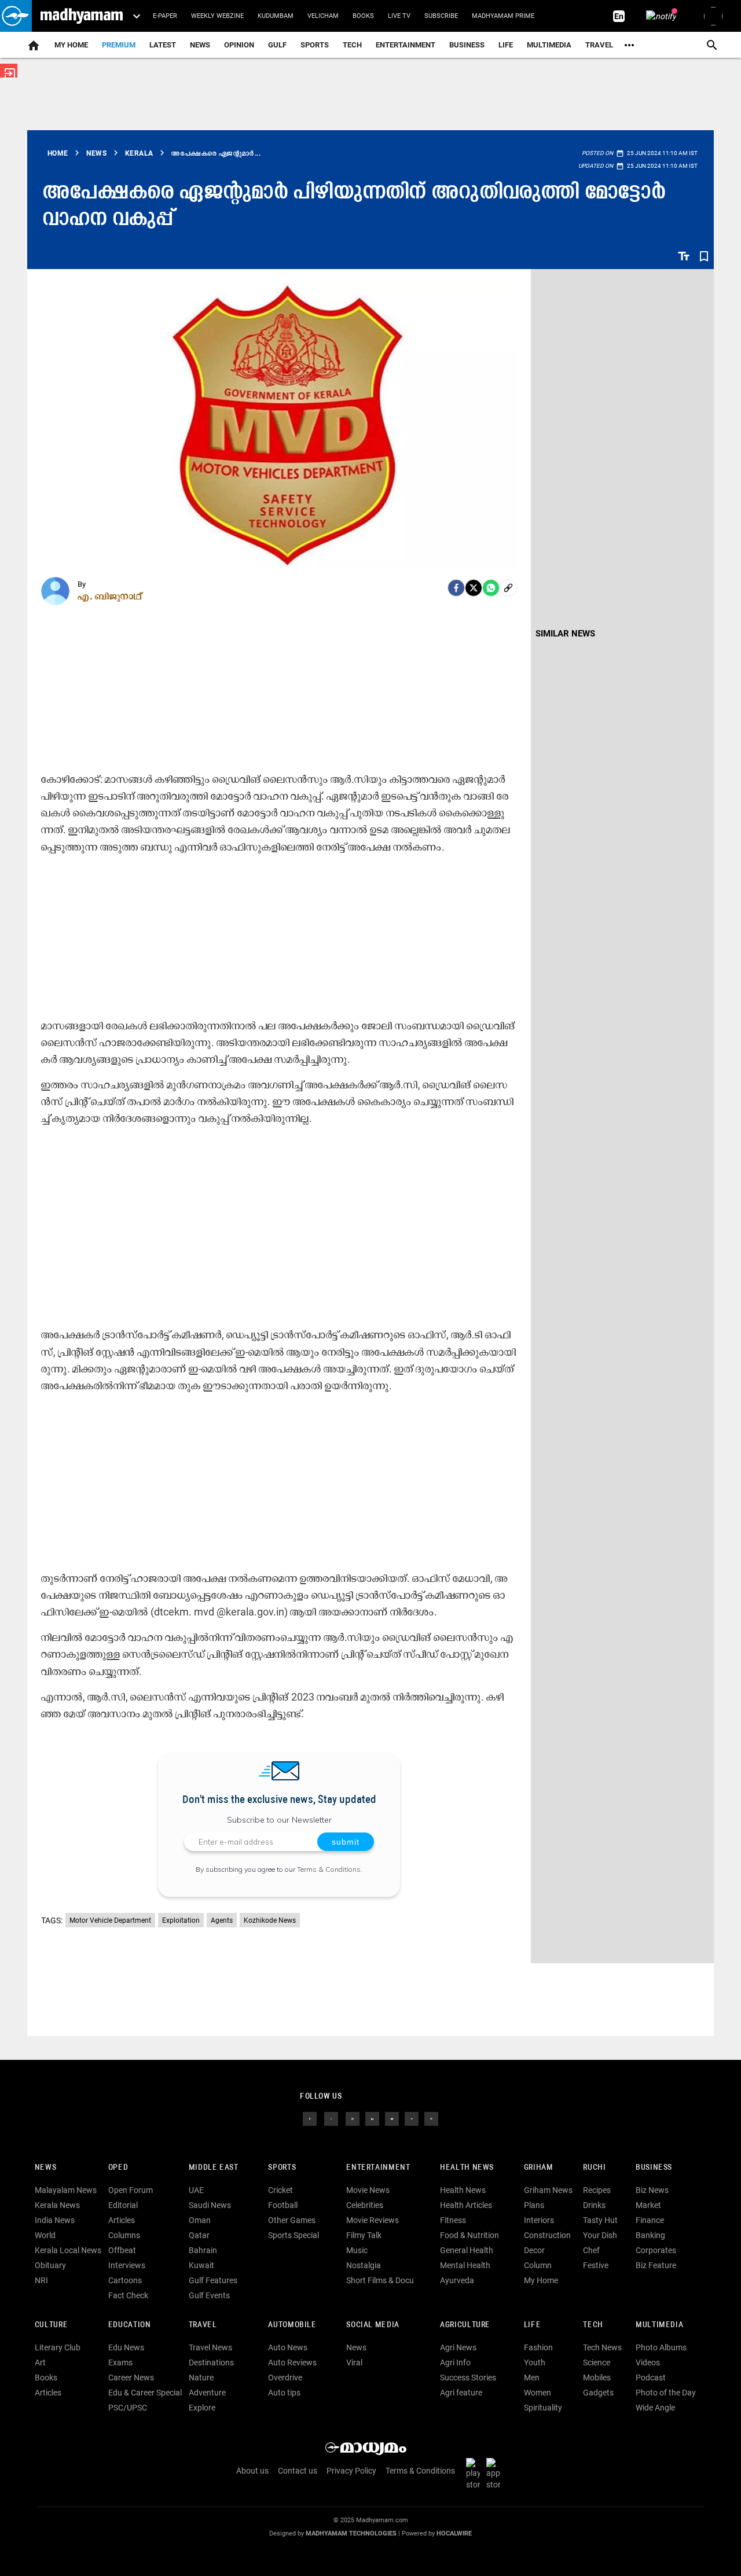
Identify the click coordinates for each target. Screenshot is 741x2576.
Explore (202, 2408)
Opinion (239, 45)
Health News (467, 2168)
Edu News (126, 2347)
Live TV (399, 16)
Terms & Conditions (329, 1869)
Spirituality (543, 2408)
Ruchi (594, 2168)
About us (252, 2471)
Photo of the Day (666, 2393)
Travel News (210, 2347)
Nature (201, 2378)
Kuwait (201, 2265)
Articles (122, 2220)
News (200, 45)
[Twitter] (474, 588)
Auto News (288, 2347)
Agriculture (465, 2325)
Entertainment (406, 45)
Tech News (602, 2347)
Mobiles (597, 2378)
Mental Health (465, 2265)
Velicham (323, 16)
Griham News (548, 2190)
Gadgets (598, 2393)
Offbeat (122, 2250)
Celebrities (365, 2205)
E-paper (165, 16)
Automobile (292, 2325)
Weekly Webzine (217, 16)
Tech (593, 2325)
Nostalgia (364, 2265)
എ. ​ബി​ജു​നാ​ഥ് (110, 596)
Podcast (651, 2378)
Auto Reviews (292, 2362)
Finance (650, 2220)
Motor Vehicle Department (110, 1920)
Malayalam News (66, 2190)
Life (506, 45)
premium (119, 45)
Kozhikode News (270, 1920)
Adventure (207, 2393)
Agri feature (461, 2393)
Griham (539, 2168)
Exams (120, 2362)
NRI (41, 2280)
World (45, 2235)
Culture (51, 2325)
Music (357, 2250)
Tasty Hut (600, 2220)
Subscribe (441, 16)
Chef (591, 2250)
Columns (124, 2235)
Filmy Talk (364, 2235)
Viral (354, 2362)
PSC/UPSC (128, 2408)
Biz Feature (656, 2265)
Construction (547, 2235)
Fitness (453, 2220)
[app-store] (496, 2474)
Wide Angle (655, 2408)
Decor (534, 2250)
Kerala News (57, 2205)
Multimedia (549, 45)
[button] (16, 16)
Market (648, 2205)
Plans (534, 2205)
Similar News (565, 634)
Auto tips (284, 2393)
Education (130, 2325)
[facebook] (456, 588)
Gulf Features (213, 2280)
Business (467, 45)
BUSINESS (654, 2168)
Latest (163, 45)
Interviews (127, 2265)
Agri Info (455, 2362)
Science (597, 2362)
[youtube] (392, 2118)
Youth (535, 2362)
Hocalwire (454, 2533)
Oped (118, 2168)
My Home (71, 45)
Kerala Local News (68, 2250)
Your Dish (600, 2235)
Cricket (280, 2190)
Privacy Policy (351, 2471)
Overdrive (285, 2378)
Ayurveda (457, 2280)
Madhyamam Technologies (351, 2533)
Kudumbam (276, 16)
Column (538, 2265)
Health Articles (466, 2205)
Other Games (292, 2220)
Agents (222, 1920)
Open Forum (131, 2190)
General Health (467, 2250)
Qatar (199, 2235)
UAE (196, 2190)
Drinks (594, 2205)
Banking (650, 2235)
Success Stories (468, 2378)
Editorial (123, 2205)
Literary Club (58, 2347)
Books (363, 16)
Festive (596, 2265)
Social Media (373, 2325)
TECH (352, 45)
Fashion (538, 2347)
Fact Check (128, 2295)
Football (283, 2205)
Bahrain (203, 2250)
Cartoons (125, 2280)
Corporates (656, 2250)
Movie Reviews (373, 2220)
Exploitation (181, 1920)
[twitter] (331, 2118)
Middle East (214, 2168)
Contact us (298, 2471)
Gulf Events (209, 2295)
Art (40, 2362)
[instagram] (353, 2118)
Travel (599, 45)
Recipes (597, 2190)
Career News (131, 2378)
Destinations (211, 2362)
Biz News (652, 2190)
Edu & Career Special (145, 2393)
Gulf (277, 45)
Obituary (50, 2265)
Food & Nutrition (469, 2235)
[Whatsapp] (491, 588)
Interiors (539, 2220)
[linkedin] (372, 2118)
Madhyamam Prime (503, 16)
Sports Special (294, 2235)
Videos (648, 2362)
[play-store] (475, 2474)
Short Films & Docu (380, 2280)
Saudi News (210, 2205)
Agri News (458, 2347)
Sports (315, 45)
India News (55, 2220)
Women (538, 2393)
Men (532, 2378)
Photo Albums (661, 2347)
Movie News (368, 2190)
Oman (200, 2220)
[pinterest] (431, 2118)
